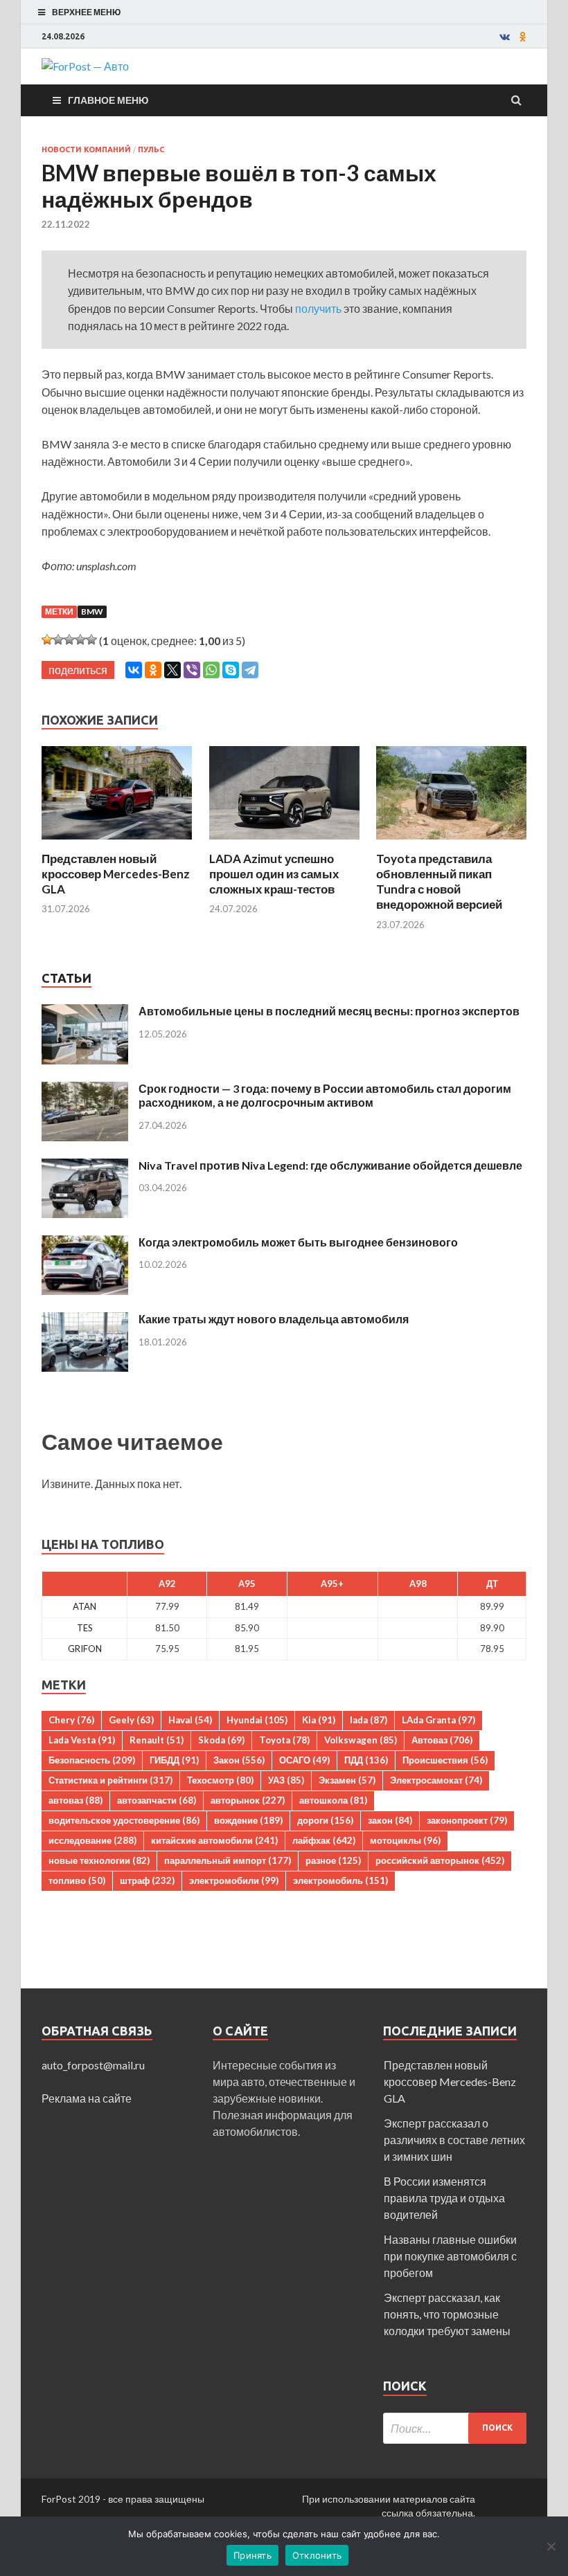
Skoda (221, 1740)
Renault (157, 1740)
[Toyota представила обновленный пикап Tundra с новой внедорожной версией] (451, 843)
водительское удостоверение (124, 1820)
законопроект (467, 1820)
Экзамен (347, 1780)
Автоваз (442, 1740)
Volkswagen (361, 1740)
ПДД (366, 1760)
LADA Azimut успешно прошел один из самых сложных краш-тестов (274, 874)
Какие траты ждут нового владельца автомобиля (274, 1319)
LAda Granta (438, 1720)
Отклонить (317, 2555)
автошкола (333, 1800)
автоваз (76, 1800)
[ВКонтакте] (134, 670)
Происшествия (445, 1760)
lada (369, 1720)
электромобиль (340, 1880)
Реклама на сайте (87, 2098)
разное (333, 1860)
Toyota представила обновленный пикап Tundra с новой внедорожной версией (439, 881)
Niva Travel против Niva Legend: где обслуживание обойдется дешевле (330, 1165)
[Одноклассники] (153, 670)
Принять (252, 2555)
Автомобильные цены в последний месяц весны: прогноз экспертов (329, 1011)
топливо (77, 1880)
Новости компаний (86, 149)
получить (318, 308)
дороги (325, 1820)
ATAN (85, 1606)
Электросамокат (436, 1780)
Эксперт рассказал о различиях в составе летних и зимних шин (454, 2140)
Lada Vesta (82, 1740)
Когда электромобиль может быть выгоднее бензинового (298, 1242)
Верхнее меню (86, 12)
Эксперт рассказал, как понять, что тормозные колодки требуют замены (447, 2314)
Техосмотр (220, 1780)
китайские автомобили (214, 1840)
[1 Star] (47, 640)
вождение (248, 1820)
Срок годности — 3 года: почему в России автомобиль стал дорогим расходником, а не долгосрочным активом (325, 1096)
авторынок (248, 1800)
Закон (239, 1760)
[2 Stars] (58, 640)
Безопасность (92, 1760)
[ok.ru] (523, 37)
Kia (319, 1720)
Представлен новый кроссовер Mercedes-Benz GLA (116, 874)
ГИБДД (174, 1760)
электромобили (234, 1880)
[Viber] (192, 670)
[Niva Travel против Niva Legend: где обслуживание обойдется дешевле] (85, 1167)
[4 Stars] (80, 640)
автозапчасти (157, 1800)
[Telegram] (250, 670)
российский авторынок (440, 1860)
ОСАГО (304, 1760)
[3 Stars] (69, 640)
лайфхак (324, 1840)
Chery (71, 1720)
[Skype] (231, 670)
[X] (172, 670)
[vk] (505, 37)
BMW (92, 611)
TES (85, 1628)
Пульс (151, 149)
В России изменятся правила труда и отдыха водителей (444, 2198)
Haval (190, 1720)
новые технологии (99, 1860)
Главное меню (108, 100)
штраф (147, 1880)
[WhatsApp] (211, 670)
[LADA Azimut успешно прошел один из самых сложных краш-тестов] (284, 843)
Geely (131, 1720)
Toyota (284, 1740)
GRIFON (85, 1649)
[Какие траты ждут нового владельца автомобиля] (85, 1320)
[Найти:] (455, 2428)
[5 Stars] (91, 640)
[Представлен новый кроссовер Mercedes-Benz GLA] (117, 843)
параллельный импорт (228, 1860)
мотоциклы (405, 1840)
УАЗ (286, 1780)
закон (390, 1820)
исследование (92, 1840)
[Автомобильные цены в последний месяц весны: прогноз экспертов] (85, 1012)
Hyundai (257, 1720)
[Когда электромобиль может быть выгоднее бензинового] (85, 1243)
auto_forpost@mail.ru (93, 2065)
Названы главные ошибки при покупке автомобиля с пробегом (450, 2256)
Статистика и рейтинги (110, 1780)
